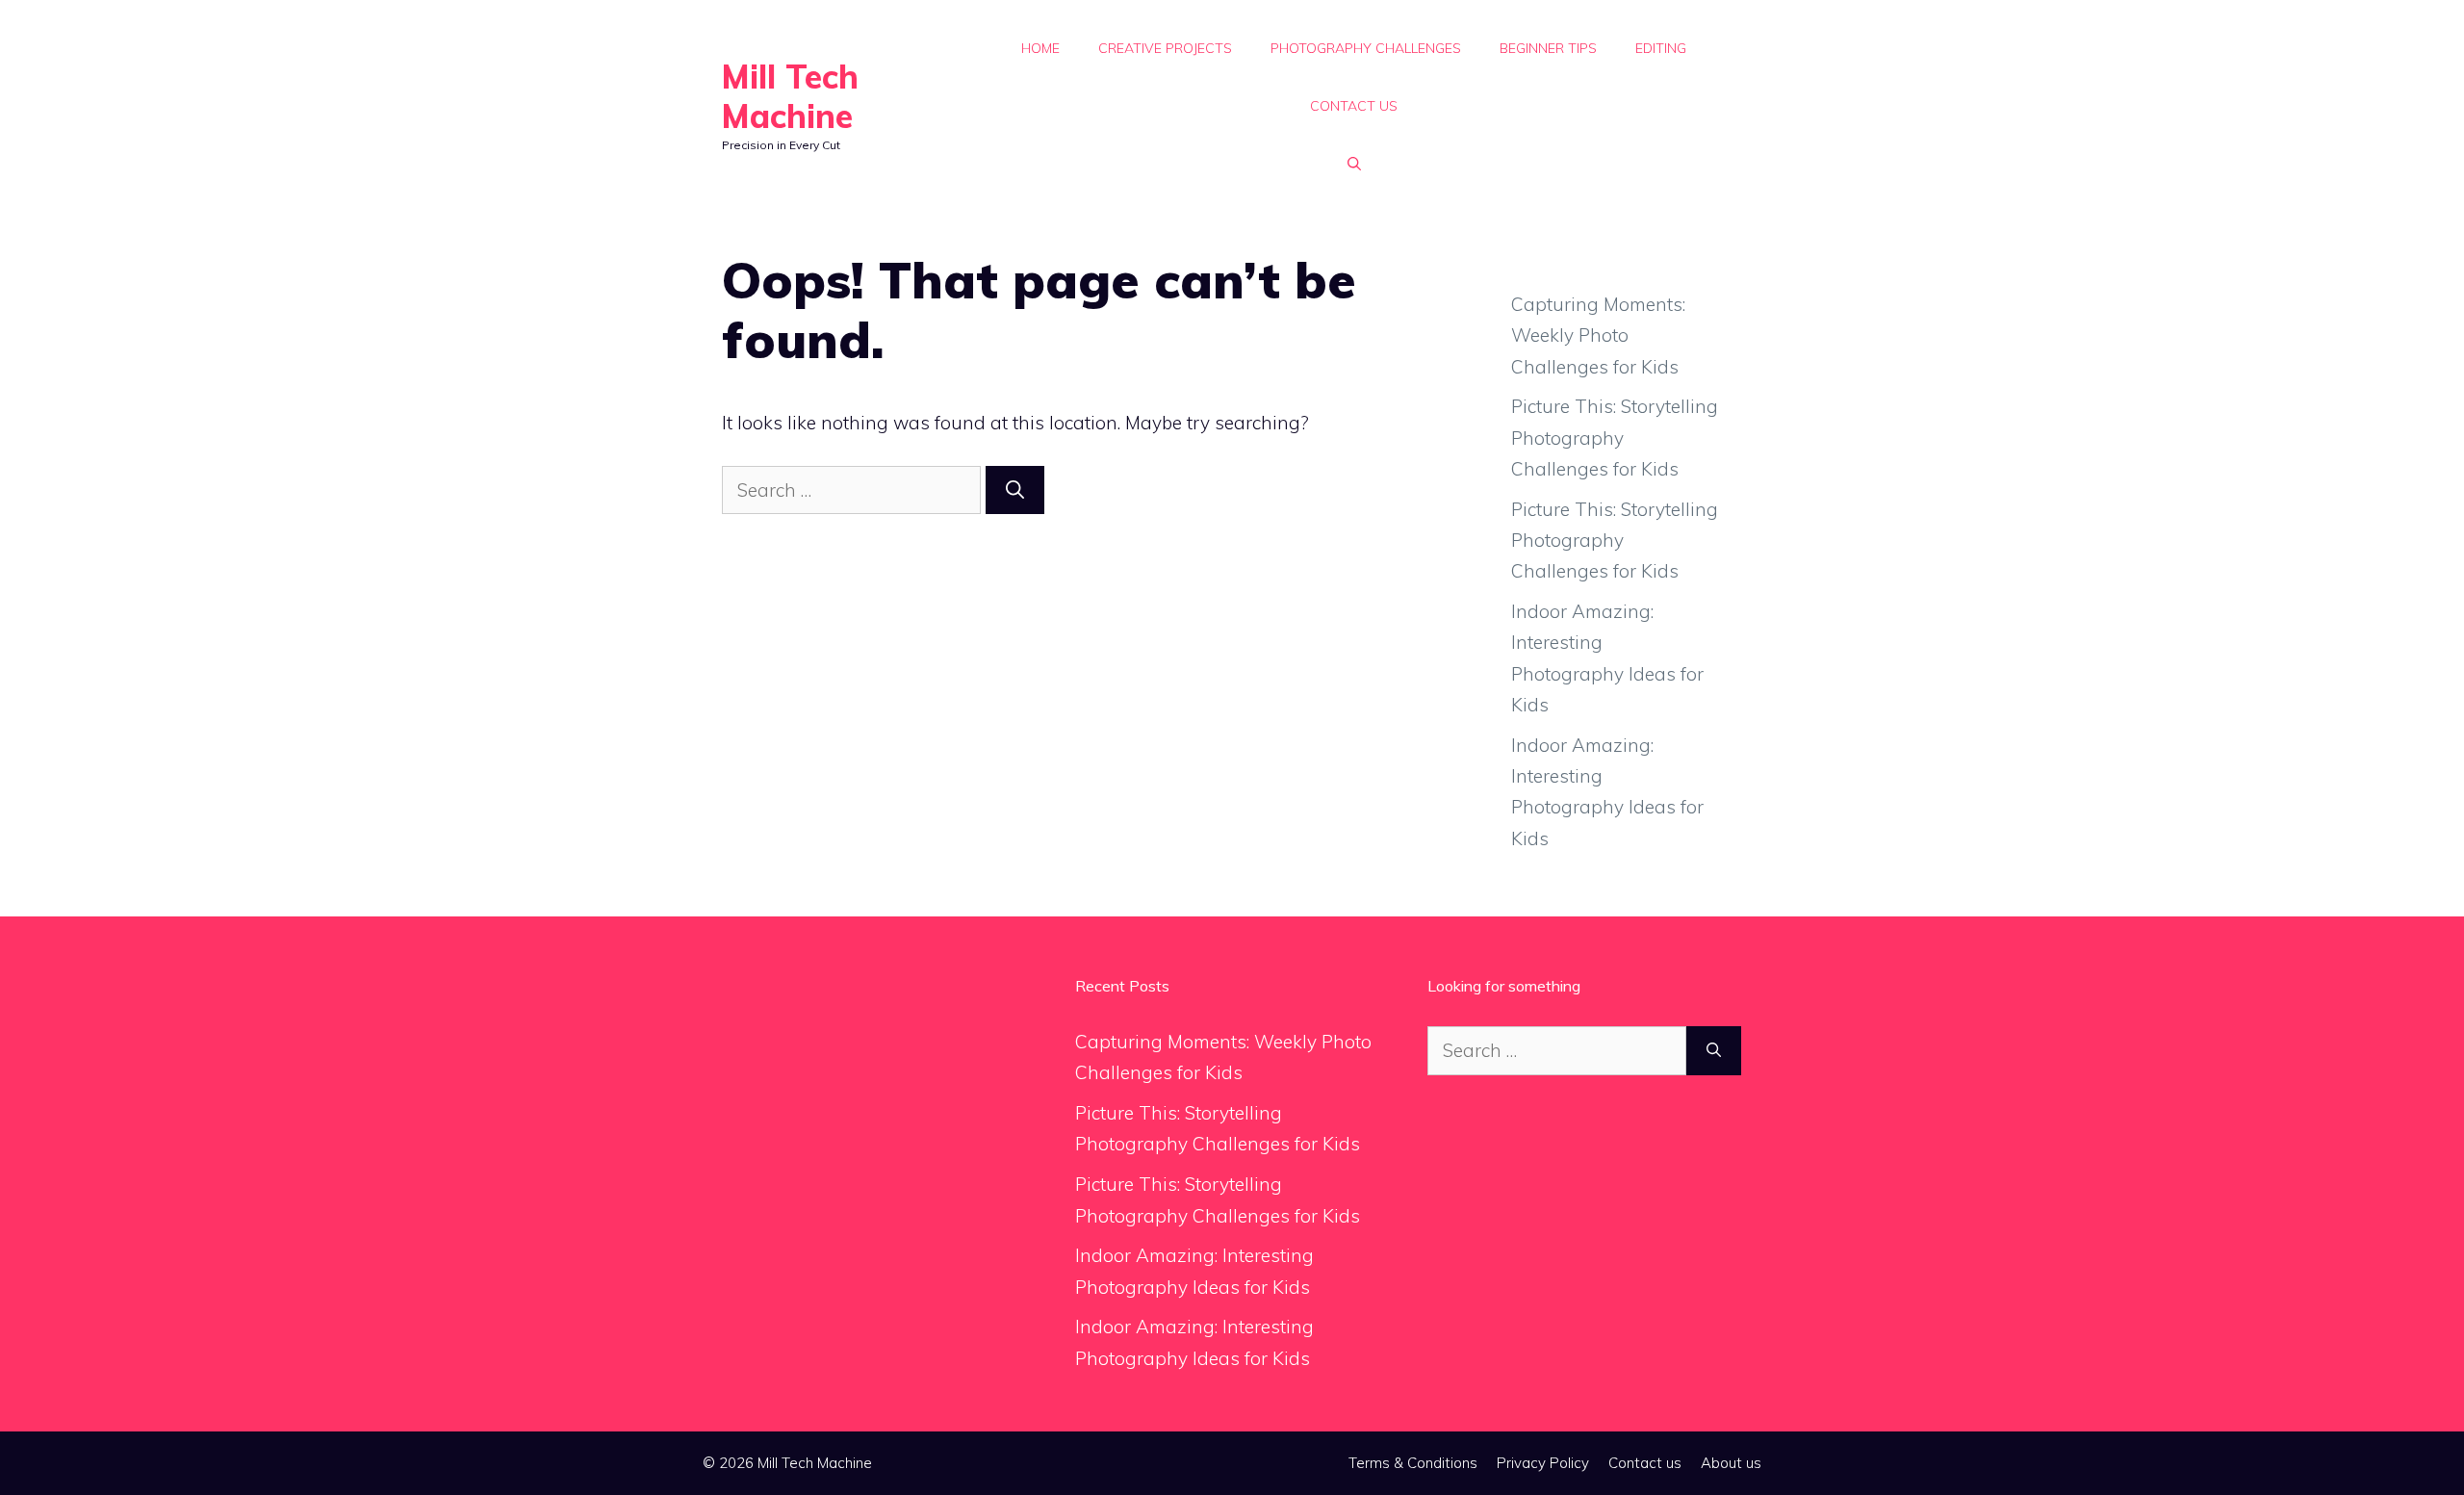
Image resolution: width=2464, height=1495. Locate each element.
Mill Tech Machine (790, 96)
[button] (1354, 164)
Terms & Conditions (1413, 1463)
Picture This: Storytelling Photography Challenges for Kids (1615, 438)
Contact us (1354, 106)
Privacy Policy (1543, 1463)
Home (1040, 48)
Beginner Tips (1548, 48)
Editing (1661, 48)
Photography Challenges (1366, 48)
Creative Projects (1165, 48)
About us (1731, 1463)
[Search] (1015, 490)
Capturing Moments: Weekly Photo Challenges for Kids (1598, 335)
